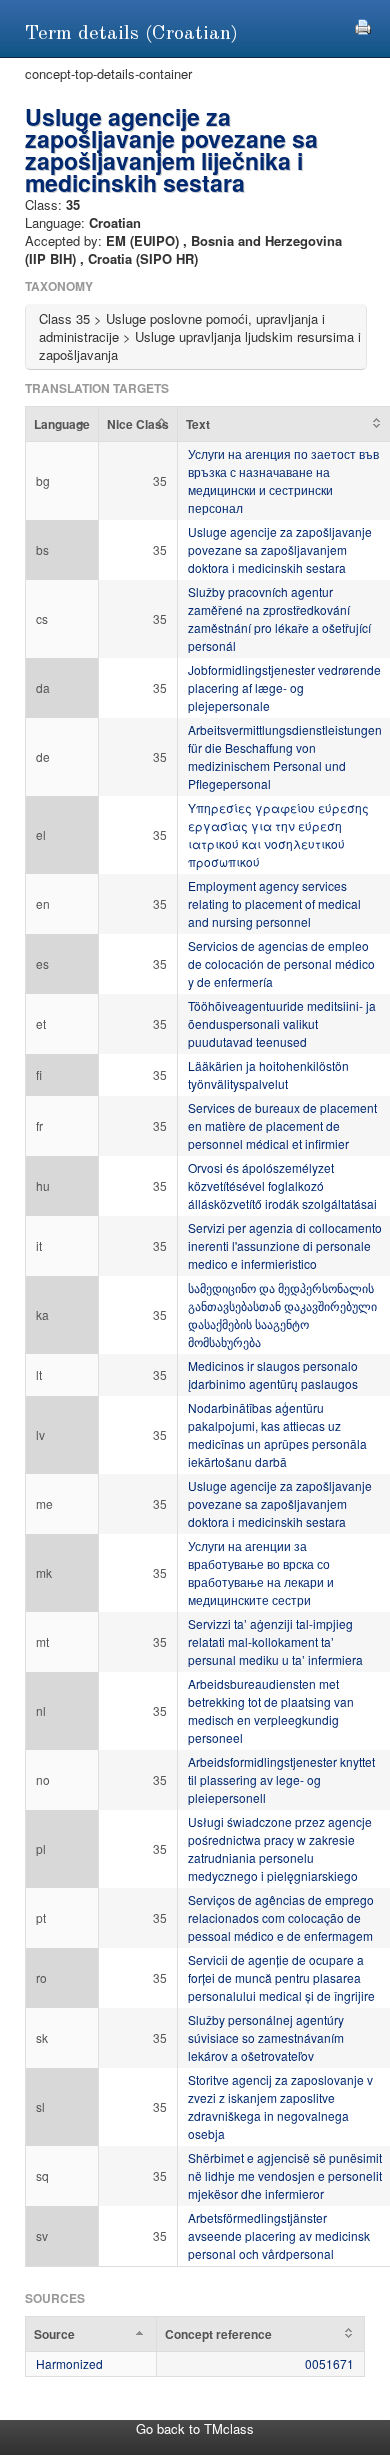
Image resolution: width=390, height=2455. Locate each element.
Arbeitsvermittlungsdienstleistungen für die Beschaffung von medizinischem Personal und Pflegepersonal (285, 756)
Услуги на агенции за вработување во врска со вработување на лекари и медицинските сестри (261, 1572)
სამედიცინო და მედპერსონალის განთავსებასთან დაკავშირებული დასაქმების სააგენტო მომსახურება (282, 1314)
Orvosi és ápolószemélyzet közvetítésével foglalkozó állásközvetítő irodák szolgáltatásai (282, 1185)
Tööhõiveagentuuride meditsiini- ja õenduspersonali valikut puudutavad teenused (282, 1023)
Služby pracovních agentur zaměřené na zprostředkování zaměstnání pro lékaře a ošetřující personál (279, 618)
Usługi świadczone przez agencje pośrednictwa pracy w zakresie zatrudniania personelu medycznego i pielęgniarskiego (280, 1848)
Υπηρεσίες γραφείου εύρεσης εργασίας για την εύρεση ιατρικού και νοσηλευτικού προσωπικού (278, 834)
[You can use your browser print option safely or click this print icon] (363, 24)
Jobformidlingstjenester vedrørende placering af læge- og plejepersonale (284, 687)
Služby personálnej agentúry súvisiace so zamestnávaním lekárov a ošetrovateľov (266, 2037)
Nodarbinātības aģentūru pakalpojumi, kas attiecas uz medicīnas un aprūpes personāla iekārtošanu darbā (277, 1434)
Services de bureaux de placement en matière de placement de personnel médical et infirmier (282, 1125)
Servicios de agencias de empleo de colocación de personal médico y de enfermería (281, 963)
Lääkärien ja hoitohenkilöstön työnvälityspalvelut (268, 1074)
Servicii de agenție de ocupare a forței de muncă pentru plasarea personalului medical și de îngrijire (281, 1977)
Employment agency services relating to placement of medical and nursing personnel (274, 903)
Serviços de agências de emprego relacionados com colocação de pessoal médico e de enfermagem (281, 1917)
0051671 (329, 2363)
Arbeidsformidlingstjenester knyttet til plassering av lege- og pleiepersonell (281, 1779)
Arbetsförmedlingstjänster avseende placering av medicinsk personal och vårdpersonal (279, 2235)
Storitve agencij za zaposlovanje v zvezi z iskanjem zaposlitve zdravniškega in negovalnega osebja (280, 2106)
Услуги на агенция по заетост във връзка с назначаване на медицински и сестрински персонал (283, 480)
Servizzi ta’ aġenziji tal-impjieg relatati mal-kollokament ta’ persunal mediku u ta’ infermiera (275, 1641)
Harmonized (69, 2363)
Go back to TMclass (195, 2428)
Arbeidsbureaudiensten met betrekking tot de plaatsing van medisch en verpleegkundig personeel (271, 1710)
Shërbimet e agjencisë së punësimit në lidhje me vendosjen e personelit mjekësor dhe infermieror (285, 2175)
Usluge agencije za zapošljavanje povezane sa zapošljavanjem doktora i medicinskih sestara (280, 549)
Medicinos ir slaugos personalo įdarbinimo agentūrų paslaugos (273, 1374)
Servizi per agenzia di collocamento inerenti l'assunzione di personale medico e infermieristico (285, 1245)
